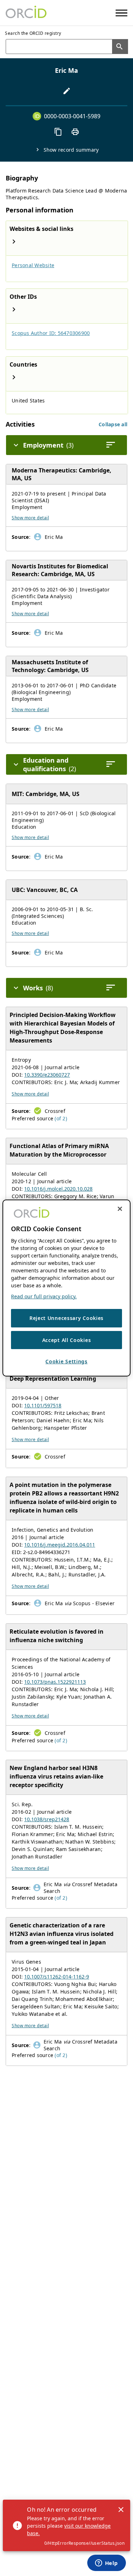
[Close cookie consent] (120, 1209)
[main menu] (121, 13)
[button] (113, 424)
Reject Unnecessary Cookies (66, 1318)
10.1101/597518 (43, 1405)
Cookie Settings (66, 1361)
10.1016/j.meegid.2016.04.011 (60, 1545)
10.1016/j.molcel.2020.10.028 (58, 1189)
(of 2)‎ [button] (61, 1118)
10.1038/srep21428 (47, 1819)
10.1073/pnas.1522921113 (55, 1682)
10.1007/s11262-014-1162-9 (57, 1977)
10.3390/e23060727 (47, 1075)
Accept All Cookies (67, 1340)
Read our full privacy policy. (44, 1296)
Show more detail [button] (30, 518)
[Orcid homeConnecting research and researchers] (26, 13)
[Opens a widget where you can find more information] (106, 2564)
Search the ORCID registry (33, 33)
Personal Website (33, 265)
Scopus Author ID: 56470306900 (51, 333)
